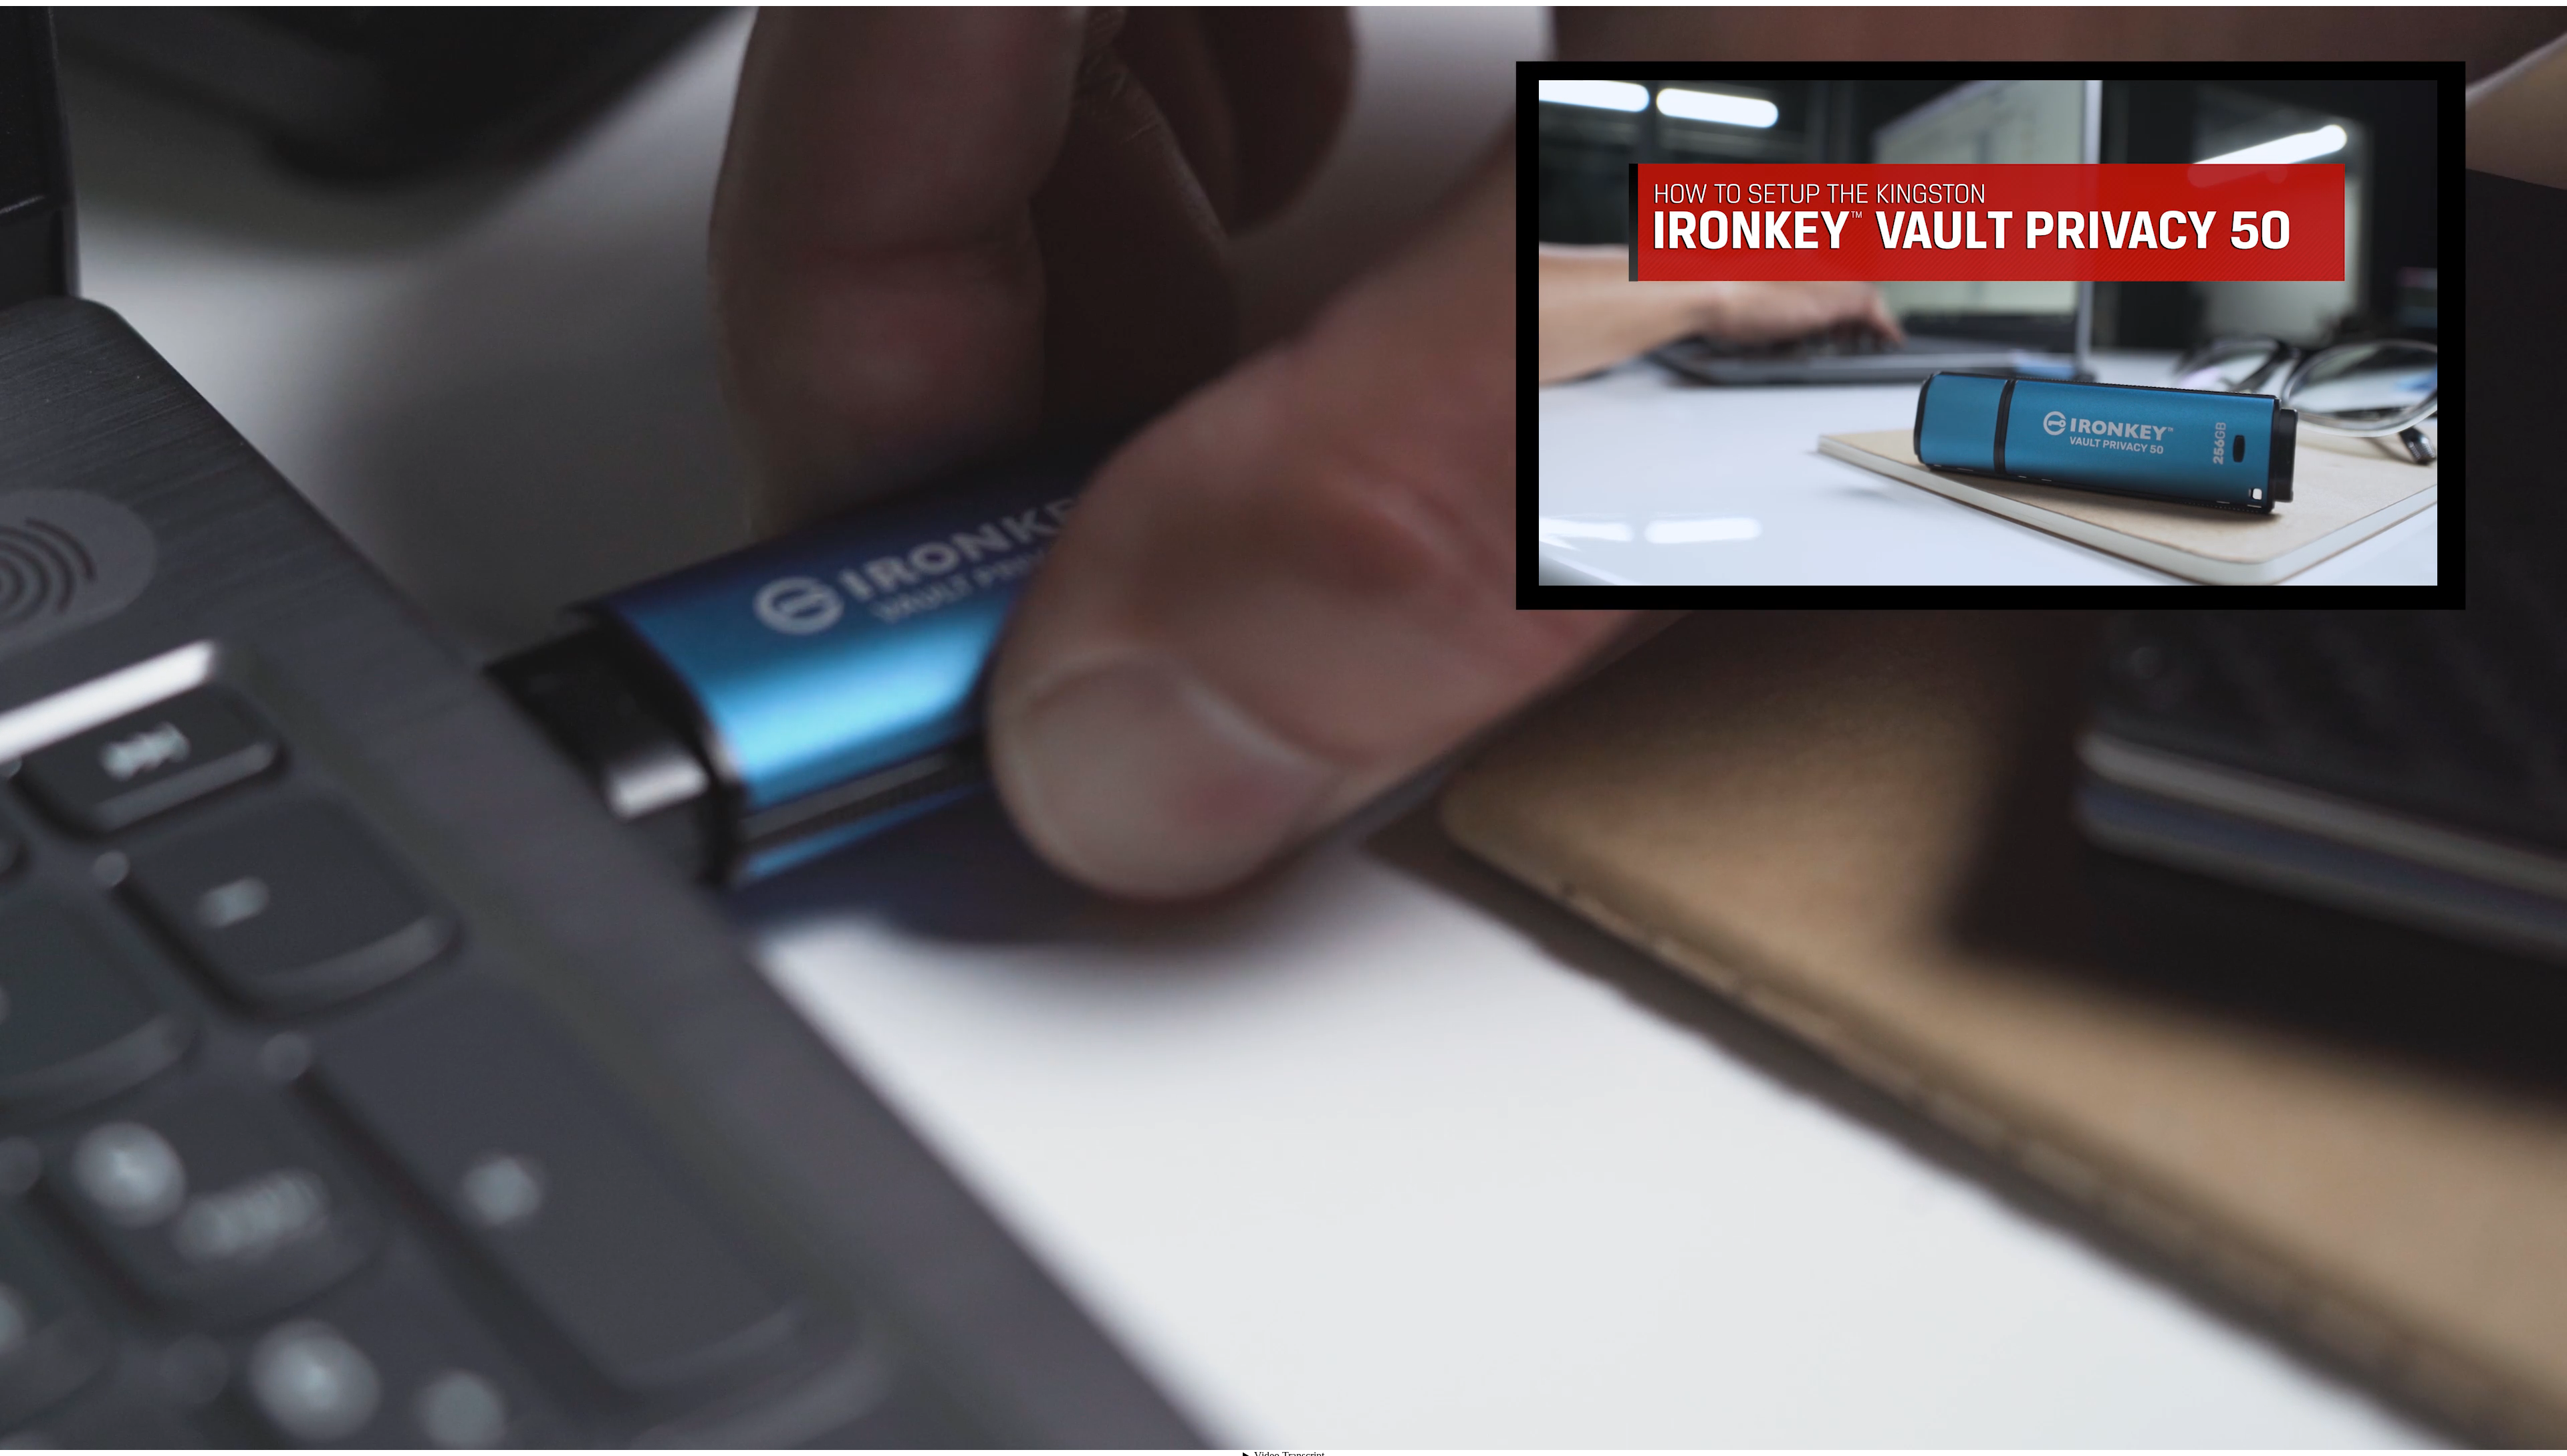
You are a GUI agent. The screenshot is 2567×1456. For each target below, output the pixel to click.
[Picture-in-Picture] (2516, 1426)
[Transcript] (2492, 1426)
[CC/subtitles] (2444, 1426)
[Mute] (2420, 1426)
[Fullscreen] (2540, 1426)
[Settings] (2468, 1426)
